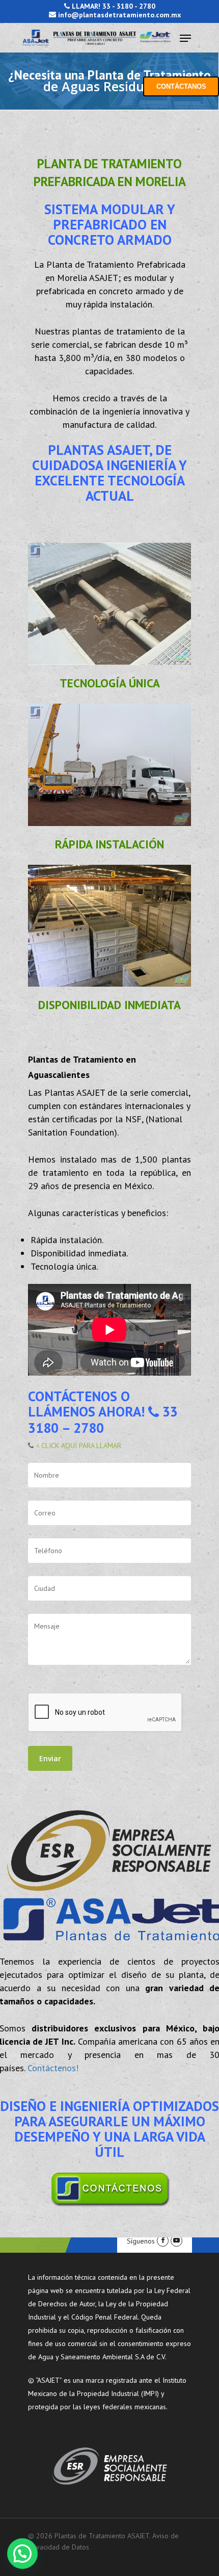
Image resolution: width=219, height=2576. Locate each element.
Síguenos (141, 2241)
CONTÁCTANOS (181, 86)
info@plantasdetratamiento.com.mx (118, 15)
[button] (22, 2554)
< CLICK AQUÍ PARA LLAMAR (77, 1446)
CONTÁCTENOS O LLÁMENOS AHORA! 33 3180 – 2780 (103, 1412)
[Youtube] (176, 2241)
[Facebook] (163, 2241)
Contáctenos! (53, 2068)
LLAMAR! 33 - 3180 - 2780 (113, 6)
